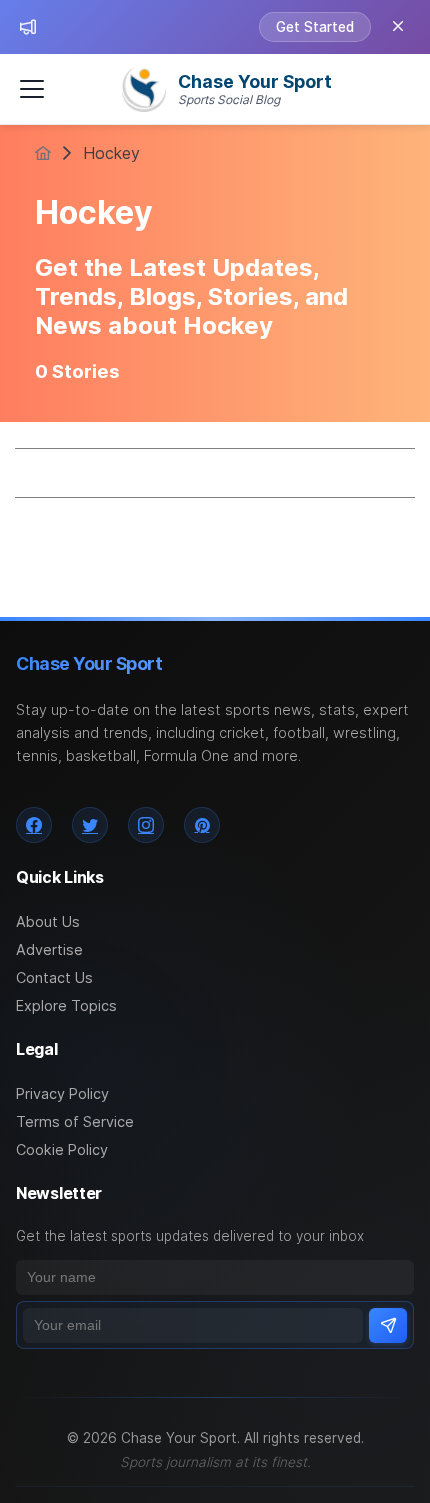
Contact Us (54, 977)
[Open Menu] (32, 89)
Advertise (49, 949)
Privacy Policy (62, 1093)
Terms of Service (75, 1121)
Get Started (315, 27)
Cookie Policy (62, 1149)
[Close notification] (398, 27)
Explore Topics (66, 1005)
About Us (48, 921)
